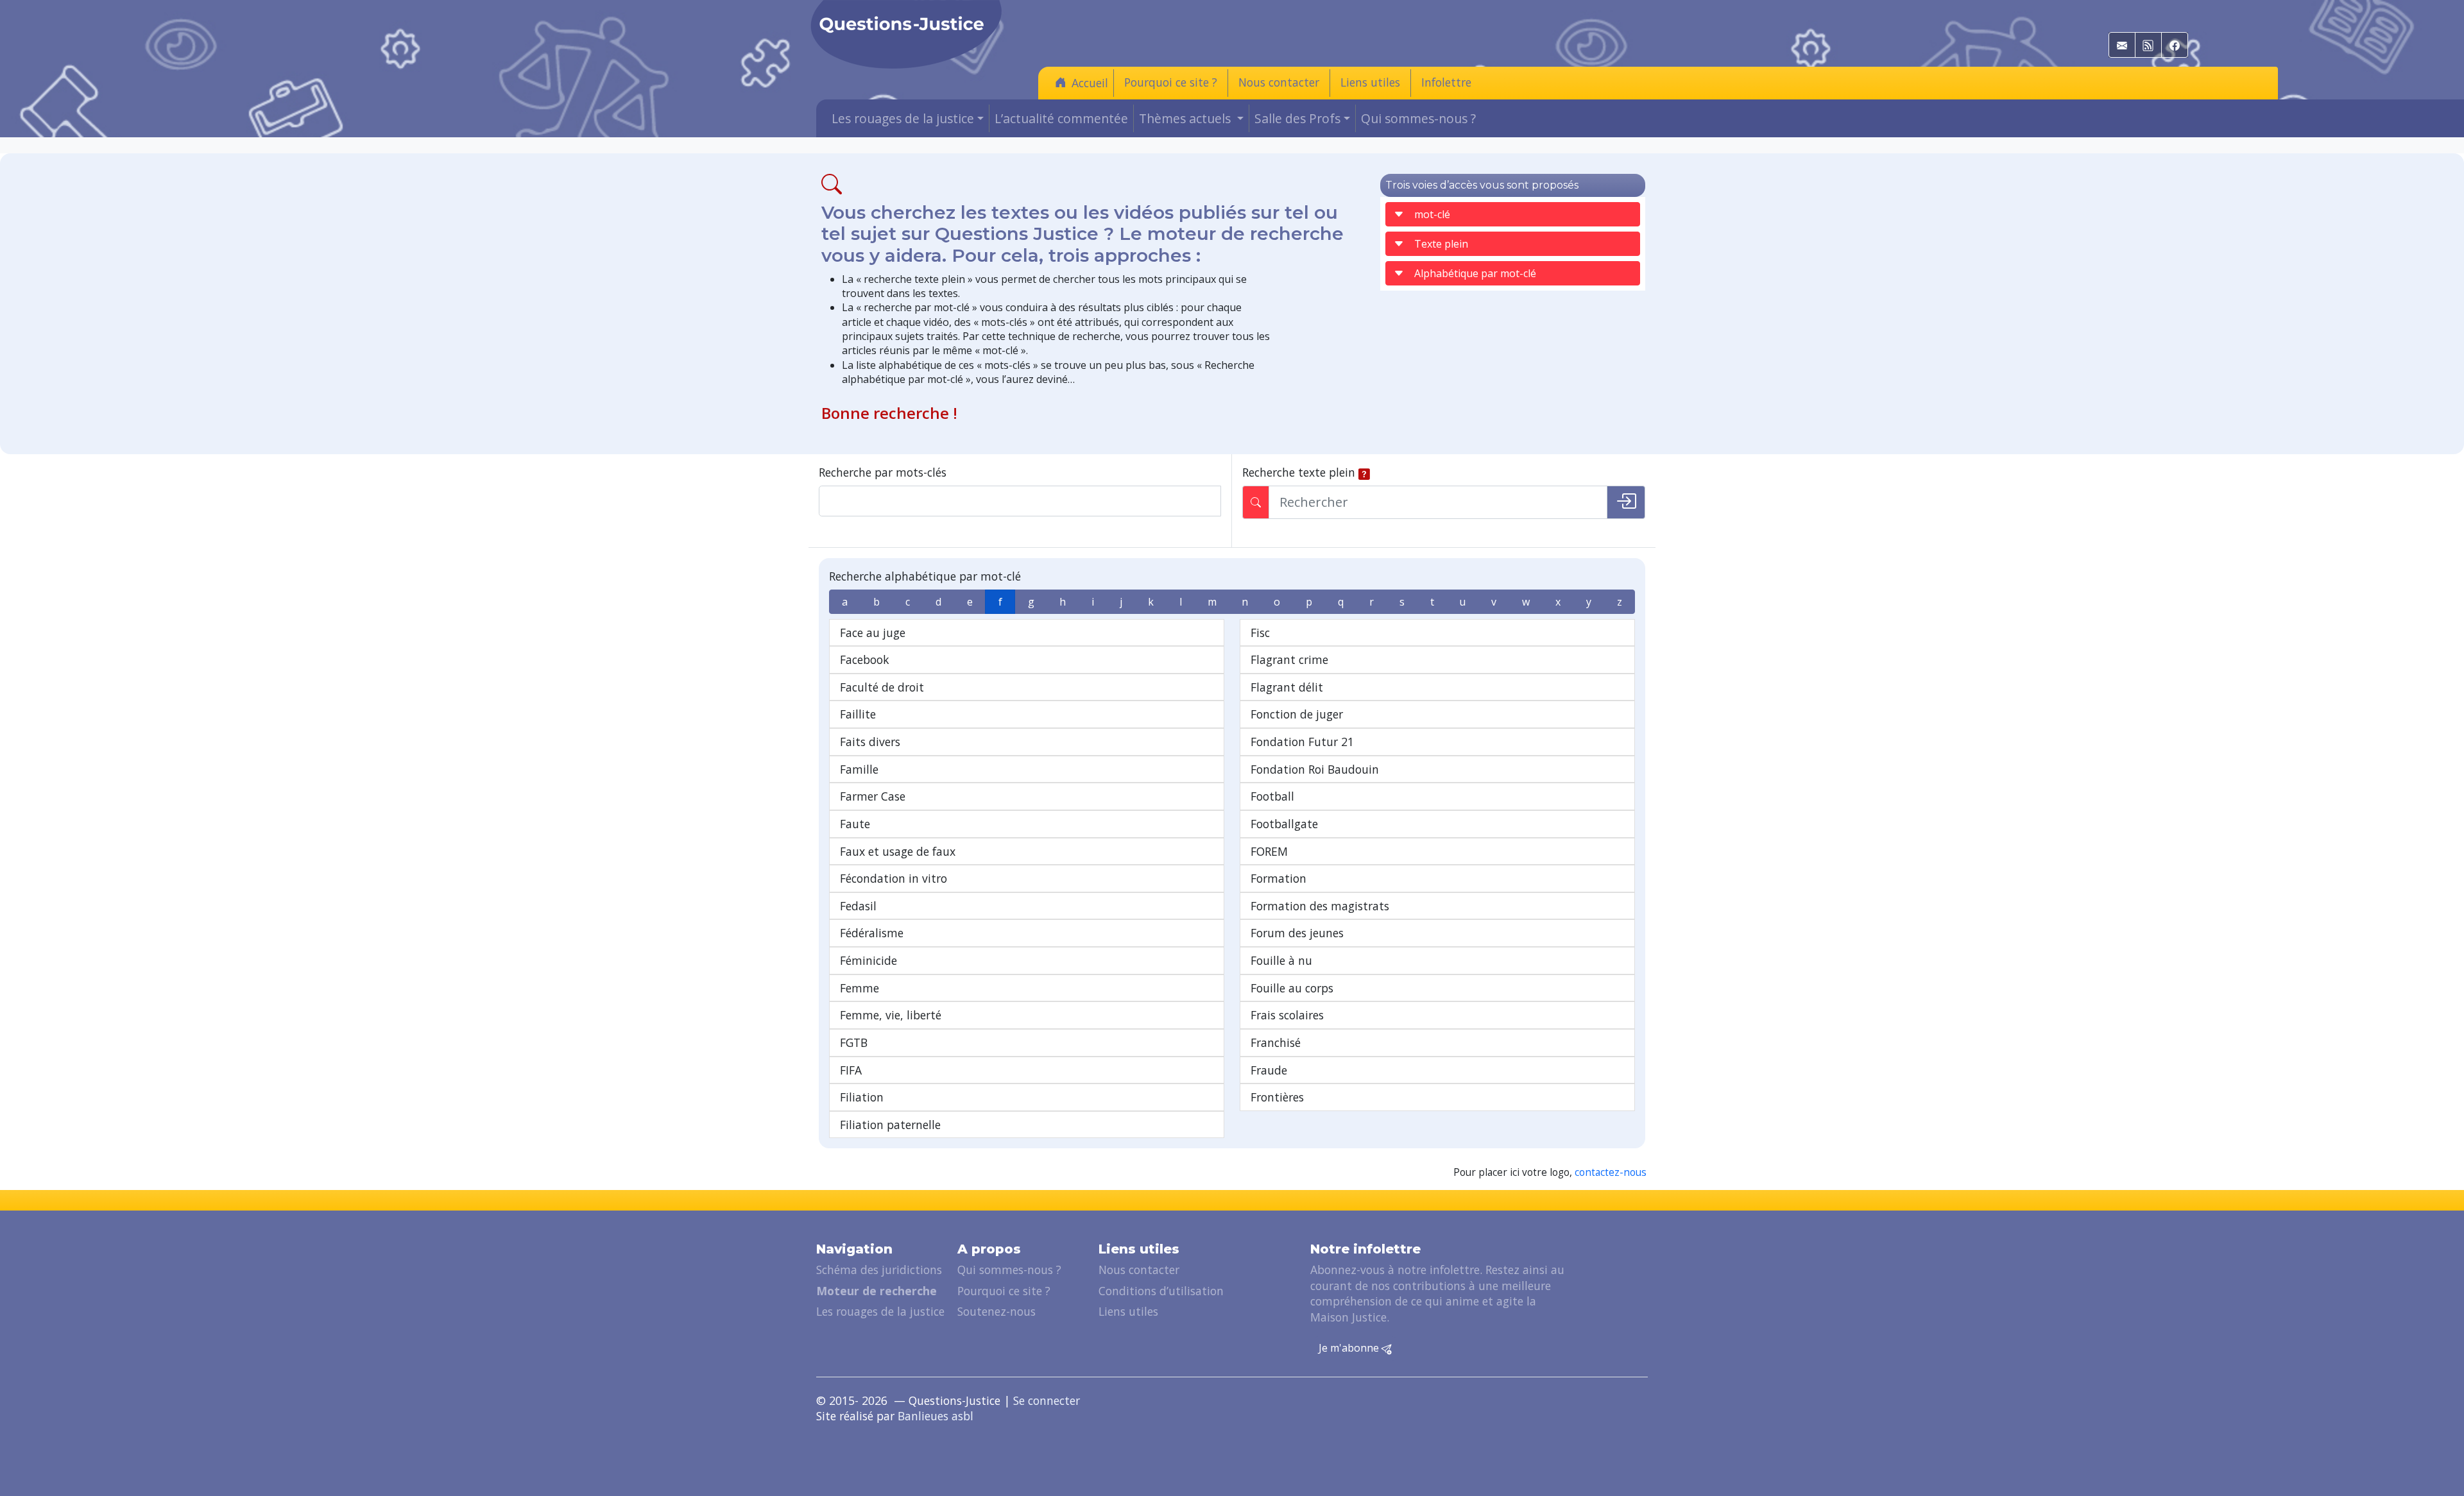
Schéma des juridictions (879, 1270)
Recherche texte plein (1299, 472)
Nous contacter (1279, 82)
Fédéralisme (872, 933)
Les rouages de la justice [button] (903, 118)
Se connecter (1047, 1400)
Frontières (1277, 1097)
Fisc (1260, 633)
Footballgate (1284, 824)
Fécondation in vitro (894, 878)
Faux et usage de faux (898, 851)
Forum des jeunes (1297, 933)
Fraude (1269, 1070)
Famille (859, 769)
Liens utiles (1370, 82)
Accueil (1090, 83)
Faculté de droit (882, 687)
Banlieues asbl (936, 1416)
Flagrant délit (1287, 687)
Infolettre (1446, 82)
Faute (855, 824)
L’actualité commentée (1061, 118)
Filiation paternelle (890, 1125)
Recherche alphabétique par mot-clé (925, 576)
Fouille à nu (1281, 960)
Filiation (862, 1097)
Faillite (858, 714)
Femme (860, 988)
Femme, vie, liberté (891, 1015)
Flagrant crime (1289, 659)
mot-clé (1432, 214)
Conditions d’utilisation (1161, 1291)
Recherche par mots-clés (883, 472)
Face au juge (873, 633)
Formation (1279, 878)
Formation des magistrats (1320, 906)
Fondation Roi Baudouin (1315, 769)
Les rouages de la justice (880, 1311)
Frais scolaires (1287, 1015)
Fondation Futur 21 (1302, 742)
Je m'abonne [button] (1350, 1348)
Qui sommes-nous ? (1418, 118)
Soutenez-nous (997, 1311)
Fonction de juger (1297, 714)
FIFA (851, 1070)
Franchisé (1276, 1042)
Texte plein (1441, 244)
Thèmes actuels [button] (1186, 118)
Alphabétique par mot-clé (1475, 273)
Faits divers (870, 742)
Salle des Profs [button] (1297, 118)
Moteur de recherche (877, 1291)
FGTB (854, 1042)
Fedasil (858, 906)
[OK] (1626, 502)
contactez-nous (1611, 1172)
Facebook (865, 659)
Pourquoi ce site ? (1171, 82)
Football (1272, 796)
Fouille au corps (1292, 988)
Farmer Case (873, 796)
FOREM (1269, 851)
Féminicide (868, 960)
